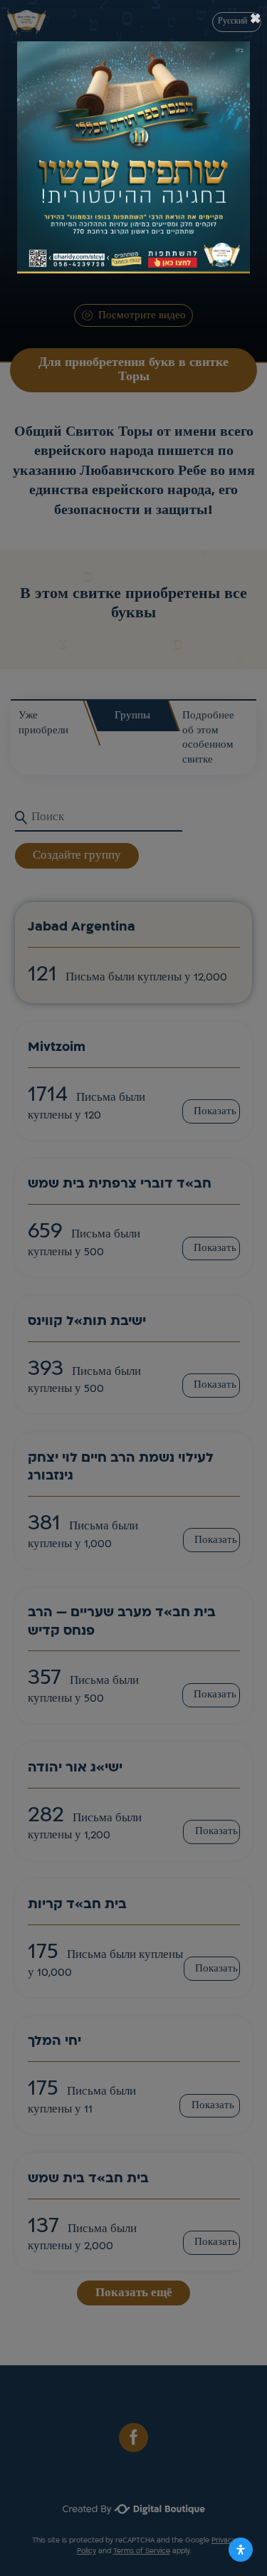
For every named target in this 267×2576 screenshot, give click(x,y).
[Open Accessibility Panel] (241, 2550)
